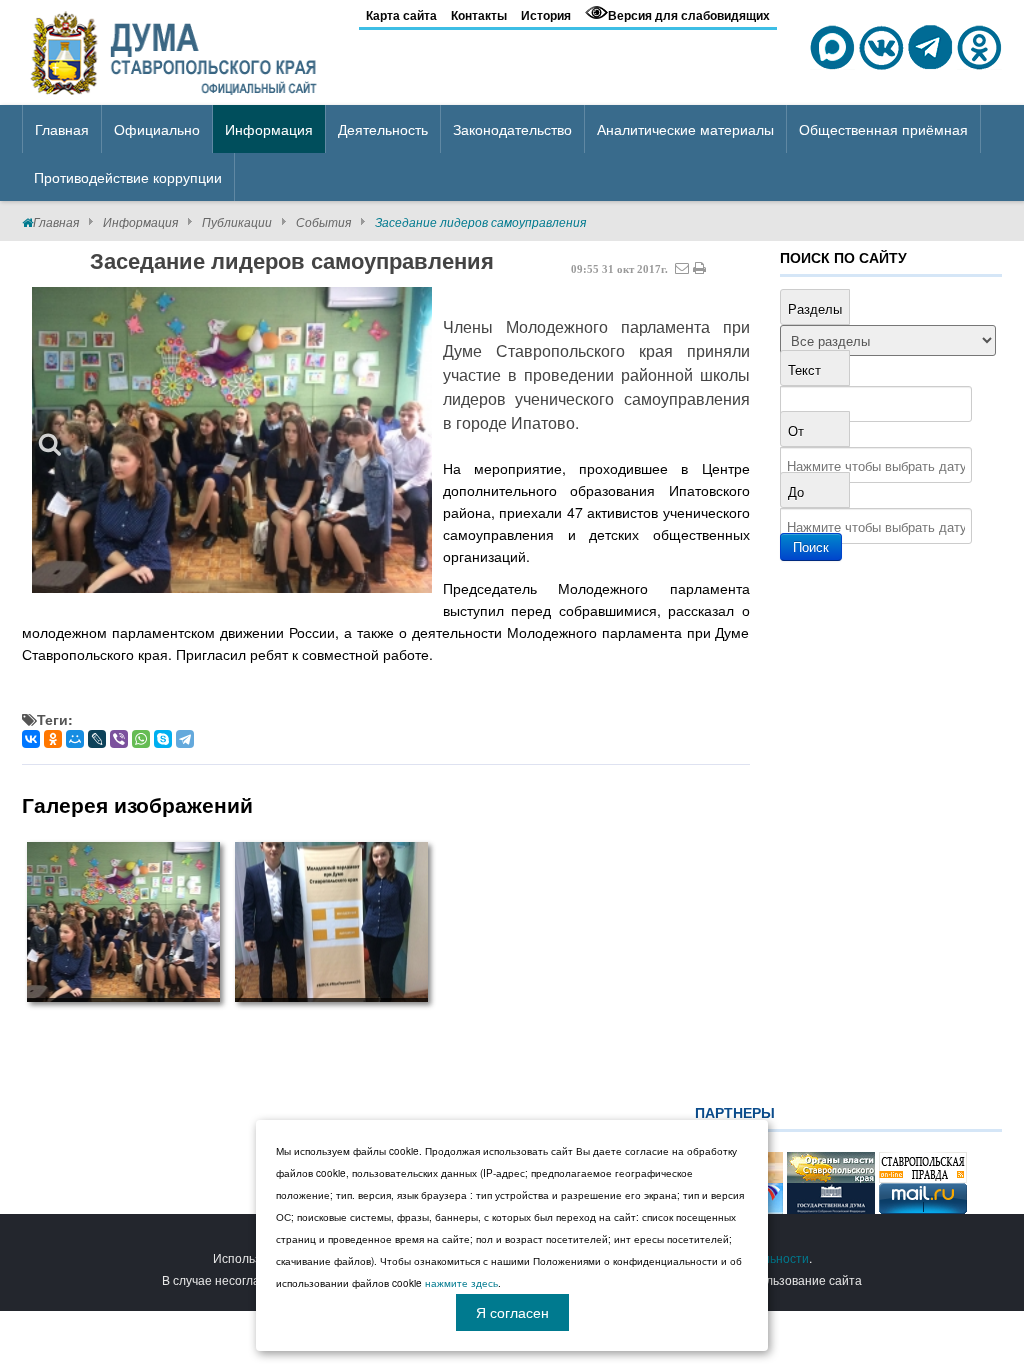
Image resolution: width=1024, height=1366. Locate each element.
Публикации (237, 221)
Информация (140, 221)
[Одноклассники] (53, 739)
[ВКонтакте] (31, 739)
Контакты (479, 15)
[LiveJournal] (97, 739)
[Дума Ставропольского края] (175, 50)
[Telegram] (185, 739)
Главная (56, 221)
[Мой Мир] (75, 739)
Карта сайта (401, 15)
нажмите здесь (461, 1283)
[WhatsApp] (141, 739)
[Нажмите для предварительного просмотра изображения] (232, 439)
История (546, 15)
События (323, 221)
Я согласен (512, 1312)
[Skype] (163, 739)
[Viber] (119, 739)
